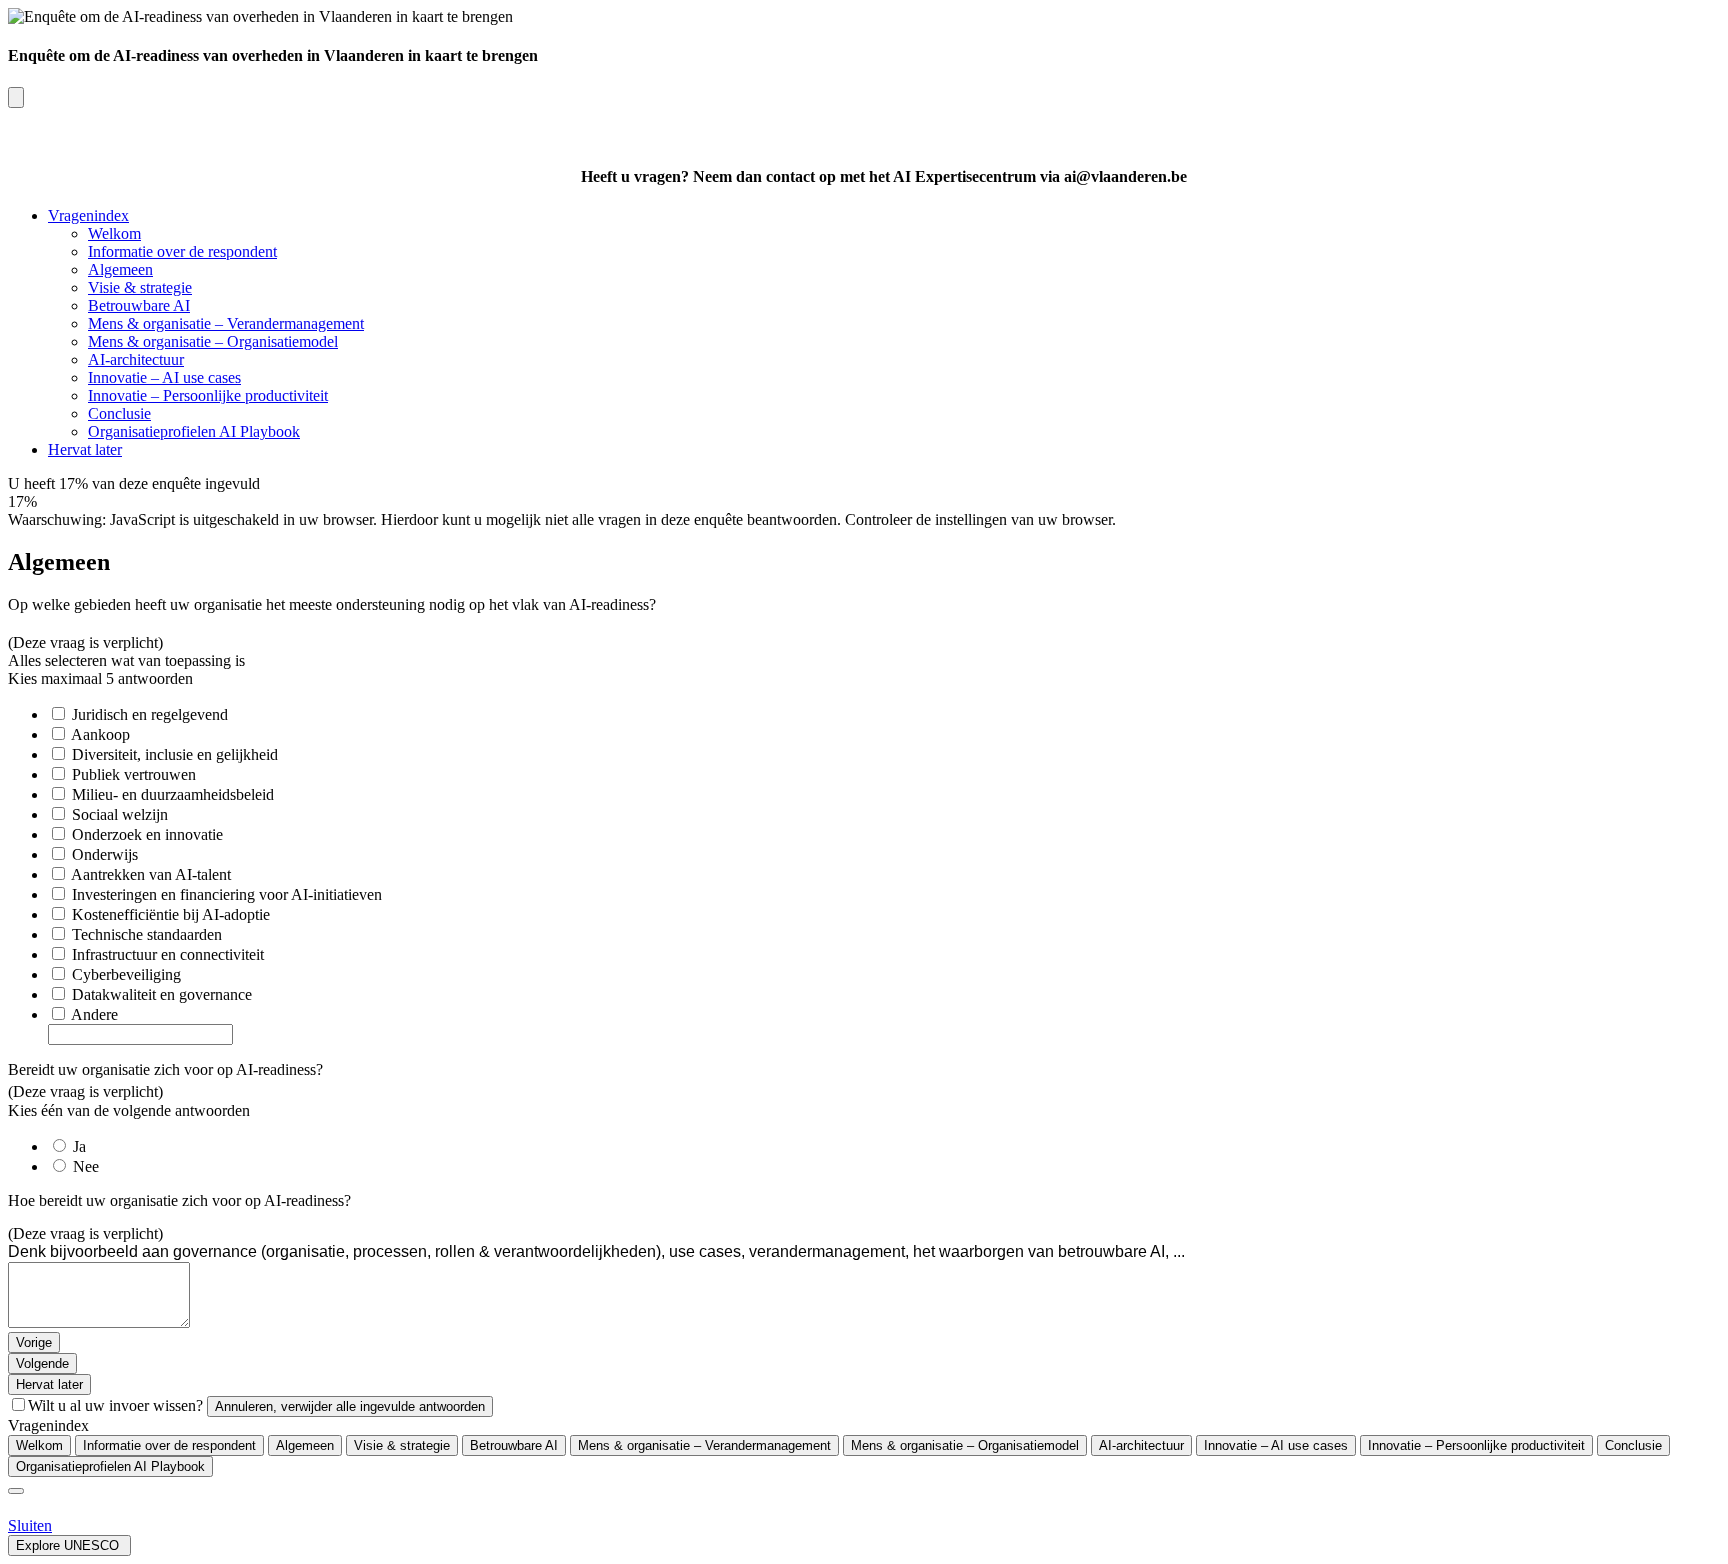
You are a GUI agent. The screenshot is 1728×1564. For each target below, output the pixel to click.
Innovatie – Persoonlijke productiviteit (208, 395)
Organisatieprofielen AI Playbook (194, 431)
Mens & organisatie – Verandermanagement (226, 323)
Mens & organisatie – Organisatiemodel (213, 341)
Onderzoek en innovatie (147, 834)
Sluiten (30, 1525)
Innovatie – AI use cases (164, 377)
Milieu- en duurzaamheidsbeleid (173, 794)
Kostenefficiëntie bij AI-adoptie (171, 914)
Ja (79, 1146)
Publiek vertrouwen (134, 774)
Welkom (114, 233)
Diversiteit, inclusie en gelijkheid (175, 754)
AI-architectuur (136, 359)
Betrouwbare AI (139, 305)
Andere (94, 1014)
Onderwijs (105, 854)
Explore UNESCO (69, 1545)
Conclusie (119, 413)
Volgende (42, 1363)
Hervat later (85, 449)
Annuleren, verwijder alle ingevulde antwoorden (350, 1406)
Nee (86, 1166)
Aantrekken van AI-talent (151, 874)
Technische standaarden (147, 934)
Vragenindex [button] (88, 215)
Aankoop (100, 734)
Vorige (34, 1342)
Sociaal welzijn (120, 814)
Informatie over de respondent (182, 251)
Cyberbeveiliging (126, 974)
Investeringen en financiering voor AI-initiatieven (227, 894)
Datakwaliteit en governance (162, 994)
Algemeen (120, 269)
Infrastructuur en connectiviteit (168, 954)
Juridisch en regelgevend (150, 714)
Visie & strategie (140, 287)
